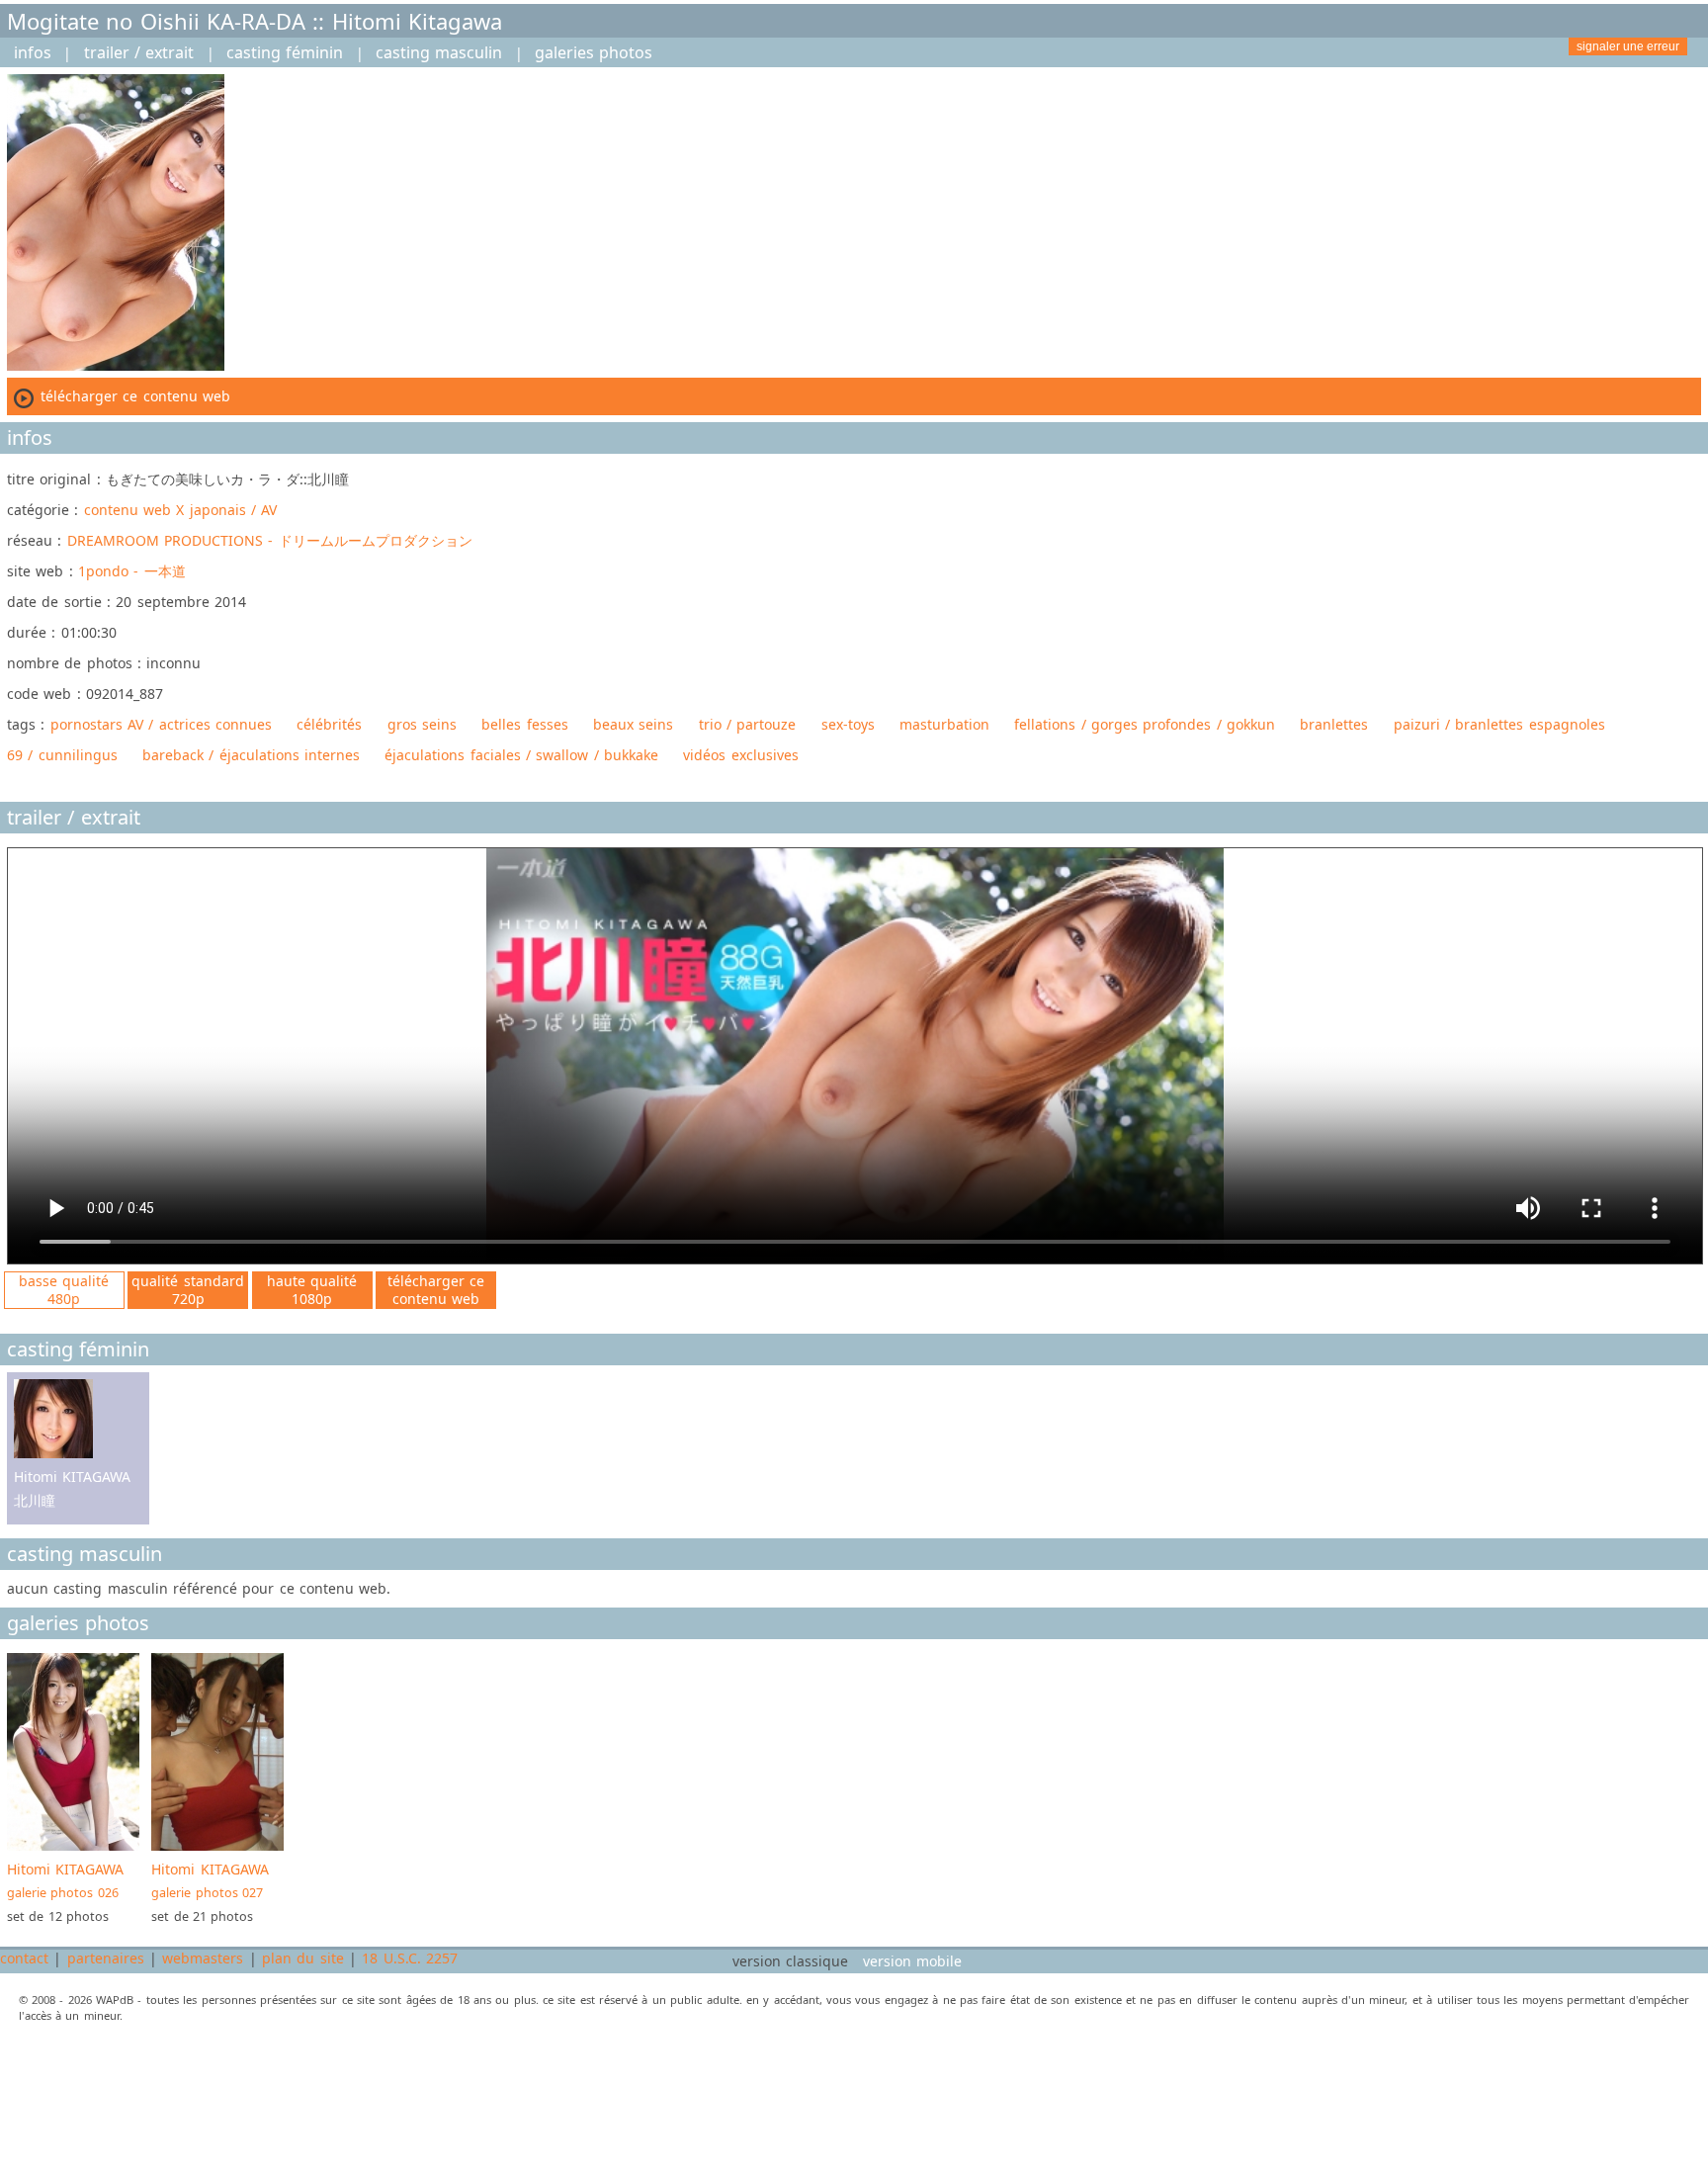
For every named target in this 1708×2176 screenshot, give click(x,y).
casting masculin (439, 52)
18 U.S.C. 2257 (410, 1958)
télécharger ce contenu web (436, 1290)
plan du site (303, 1958)
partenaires (106, 1958)
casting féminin (285, 52)
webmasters (203, 1958)
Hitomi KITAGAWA (65, 1880)
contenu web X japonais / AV (181, 510)
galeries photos (594, 52)
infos (33, 52)
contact (24, 1958)
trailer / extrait (139, 52)
